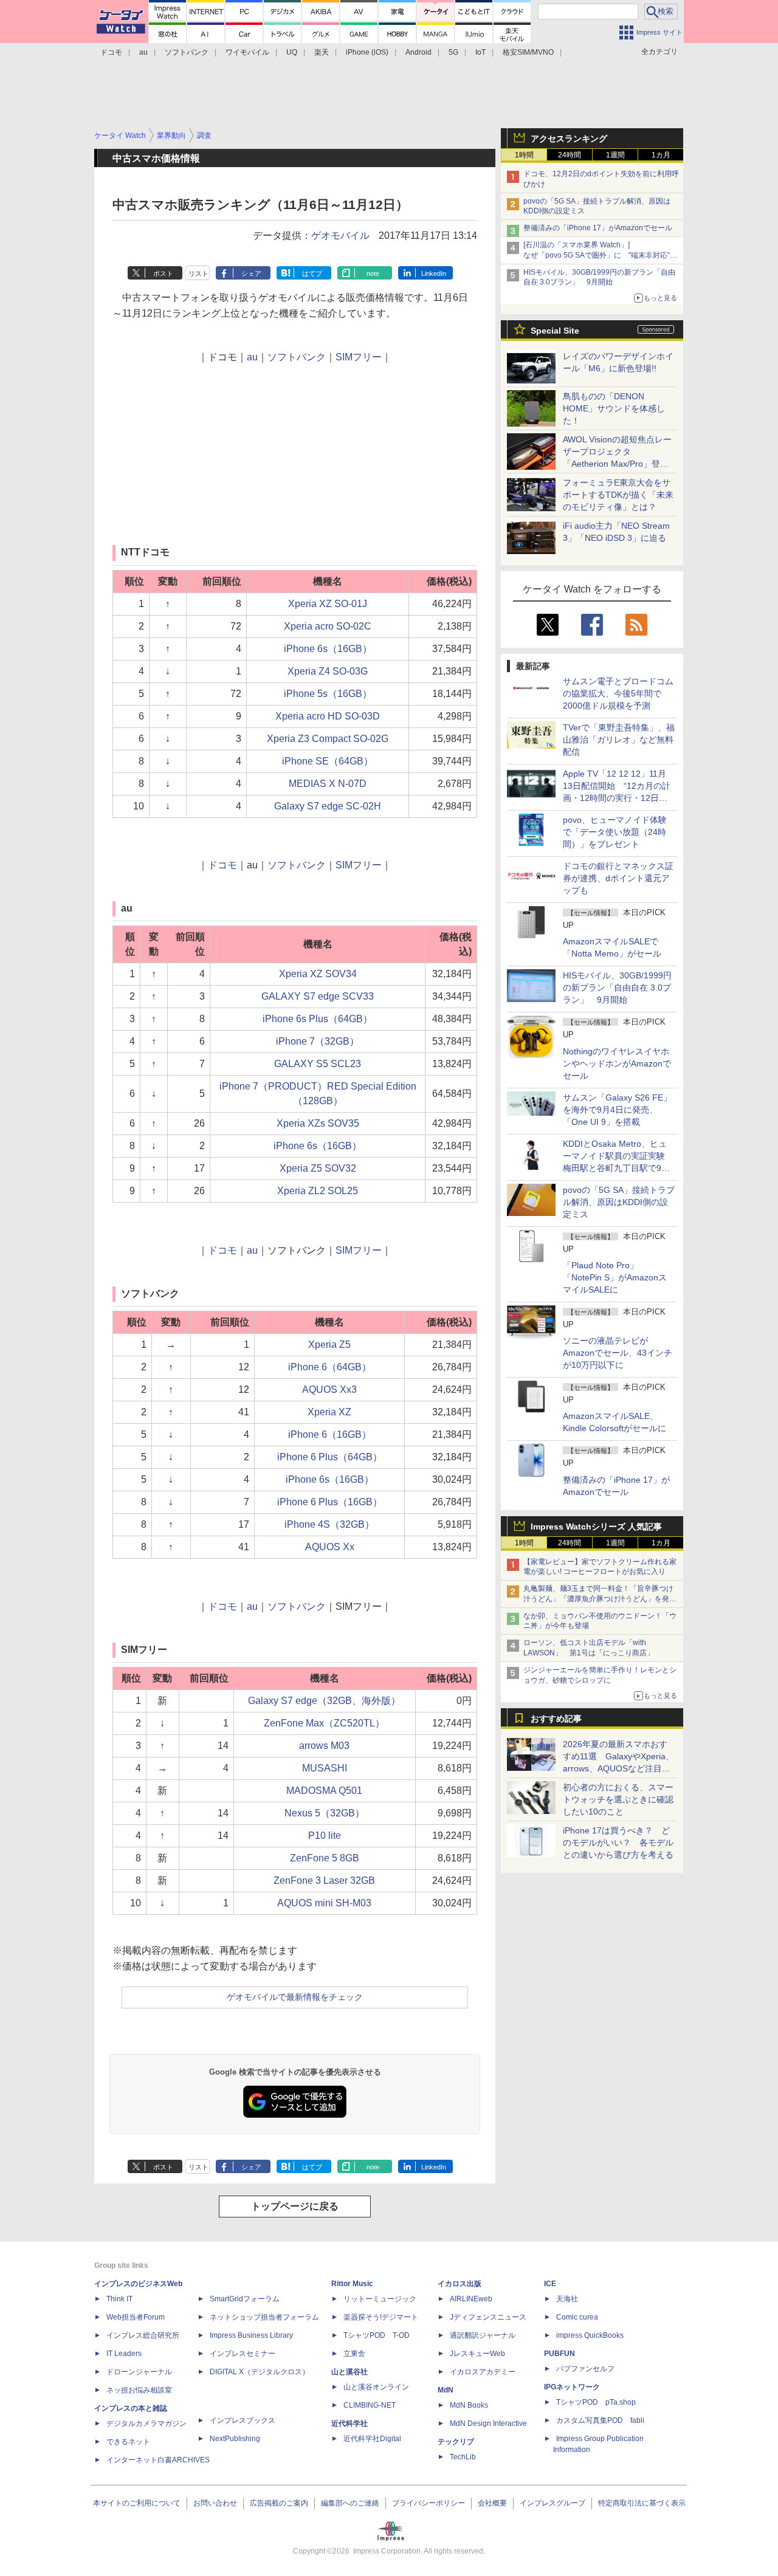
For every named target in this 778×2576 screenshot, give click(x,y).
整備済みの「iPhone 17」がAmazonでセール (598, 228)
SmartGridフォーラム (245, 2299)
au (143, 52)
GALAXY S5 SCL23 (318, 1064)
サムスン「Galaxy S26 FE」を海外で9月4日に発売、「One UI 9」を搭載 (617, 1110)
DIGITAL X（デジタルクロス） (260, 2372)
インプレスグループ (553, 2503)
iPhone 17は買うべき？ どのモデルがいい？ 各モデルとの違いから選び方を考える (618, 1843)
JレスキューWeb (477, 2354)
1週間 (615, 155)
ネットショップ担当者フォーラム (264, 2317)
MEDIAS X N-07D (328, 784)
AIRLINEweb (471, 2299)
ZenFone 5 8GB (325, 1858)
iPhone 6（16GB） (330, 1434)
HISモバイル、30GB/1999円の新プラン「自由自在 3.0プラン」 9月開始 (617, 987)
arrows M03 (324, 1746)
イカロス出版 (460, 2284)
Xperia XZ (329, 1412)
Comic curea (577, 2317)
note (373, 273)
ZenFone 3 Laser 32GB (324, 1880)
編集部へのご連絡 (350, 2503)
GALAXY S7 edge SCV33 (318, 996)
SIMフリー (359, 357)
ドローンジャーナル (139, 2372)
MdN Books (469, 2405)
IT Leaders (124, 2354)
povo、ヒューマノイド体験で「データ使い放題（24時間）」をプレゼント (615, 832)
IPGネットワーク (572, 2387)
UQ (292, 52)
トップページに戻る (295, 2206)
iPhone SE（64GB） (328, 761)
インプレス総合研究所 (143, 2335)
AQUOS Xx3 (329, 1389)
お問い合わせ (215, 2503)
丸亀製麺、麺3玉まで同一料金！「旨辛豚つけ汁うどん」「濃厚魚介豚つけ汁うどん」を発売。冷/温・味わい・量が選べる (598, 1599)
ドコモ (111, 52)
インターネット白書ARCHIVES (158, 2460)
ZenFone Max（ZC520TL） (324, 1723)
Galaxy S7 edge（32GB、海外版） (324, 1701)
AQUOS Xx (330, 1547)
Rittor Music (352, 2284)
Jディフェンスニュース (488, 2317)
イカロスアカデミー (483, 2372)
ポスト (163, 273)
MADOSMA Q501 (324, 1791)
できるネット (128, 2442)
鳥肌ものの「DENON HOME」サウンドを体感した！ (614, 408)
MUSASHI (325, 1768)
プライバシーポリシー (429, 2503)
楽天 (322, 52)
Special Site (555, 331)
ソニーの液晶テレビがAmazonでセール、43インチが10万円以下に (618, 1353)
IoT (480, 52)
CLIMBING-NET (370, 2405)
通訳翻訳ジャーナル (483, 2335)
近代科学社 (349, 2423)
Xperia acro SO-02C (328, 626)
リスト (198, 273)
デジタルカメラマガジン (146, 2423)
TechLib (463, 2457)
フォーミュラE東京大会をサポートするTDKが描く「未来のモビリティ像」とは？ (618, 495)
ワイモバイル (247, 52)
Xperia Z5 (329, 1345)
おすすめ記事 (556, 1719)
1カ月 (661, 155)
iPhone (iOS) (367, 52)
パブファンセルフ (585, 2369)
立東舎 (354, 2354)
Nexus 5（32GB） (325, 1813)
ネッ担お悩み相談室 (139, 2390)
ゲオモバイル (340, 235)
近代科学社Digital (372, 2439)
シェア (251, 273)
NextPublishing (235, 2439)
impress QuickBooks (590, 2335)
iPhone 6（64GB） (330, 1367)
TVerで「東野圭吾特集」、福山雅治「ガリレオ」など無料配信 (619, 740)
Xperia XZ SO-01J (328, 604)
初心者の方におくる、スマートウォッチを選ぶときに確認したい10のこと (618, 1799)
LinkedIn (434, 273)
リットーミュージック (380, 2299)
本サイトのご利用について (137, 2503)
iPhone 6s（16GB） (328, 649)
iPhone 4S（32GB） (329, 1524)
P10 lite (325, 1836)
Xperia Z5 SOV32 (318, 1168)
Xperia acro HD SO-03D (328, 716)
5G (453, 52)
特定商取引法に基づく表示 (642, 2503)
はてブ (312, 273)
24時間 (570, 155)
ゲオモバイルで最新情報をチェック (295, 1997)
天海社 (567, 2299)
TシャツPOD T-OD (377, 2335)
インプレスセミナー (243, 2354)
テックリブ (456, 2442)
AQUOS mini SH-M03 (324, 1903)
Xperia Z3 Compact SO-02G (328, 739)
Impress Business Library (251, 2335)
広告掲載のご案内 (279, 2503)
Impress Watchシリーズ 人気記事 (596, 1527)
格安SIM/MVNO (528, 52)
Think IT (119, 2299)
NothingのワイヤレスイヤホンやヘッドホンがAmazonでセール (617, 1063)
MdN (446, 2390)
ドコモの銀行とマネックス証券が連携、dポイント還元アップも (618, 878)
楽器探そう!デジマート (381, 2317)
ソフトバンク (187, 52)
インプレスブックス (243, 2420)
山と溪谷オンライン (376, 2387)
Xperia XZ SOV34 (318, 974)
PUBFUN (559, 2354)
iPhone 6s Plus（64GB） (318, 1019)
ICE (550, 2284)
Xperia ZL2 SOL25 (318, 1191)
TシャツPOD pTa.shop (596, 2402)
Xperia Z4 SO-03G (328, 671)
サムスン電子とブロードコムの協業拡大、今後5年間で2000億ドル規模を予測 (618, 693)
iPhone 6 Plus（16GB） (330, 1502)
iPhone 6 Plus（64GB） (330, 1457)
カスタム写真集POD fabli (600, 2420)
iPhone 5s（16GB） (328, 694)
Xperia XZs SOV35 (318, 1123)
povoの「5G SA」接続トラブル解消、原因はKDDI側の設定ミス (619, 1202)
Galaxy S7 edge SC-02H (328, 806)
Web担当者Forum (136, 2317)
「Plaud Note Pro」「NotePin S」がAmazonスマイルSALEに (615, 1277)
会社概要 (492, 2503)
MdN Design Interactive (488, 2423)
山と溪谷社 (349, 2372)
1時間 (524, 155)
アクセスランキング (569, 139)
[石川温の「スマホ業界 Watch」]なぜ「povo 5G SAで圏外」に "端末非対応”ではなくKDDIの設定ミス (600, 255)
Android (418, 52)
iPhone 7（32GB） (318, 1041)
